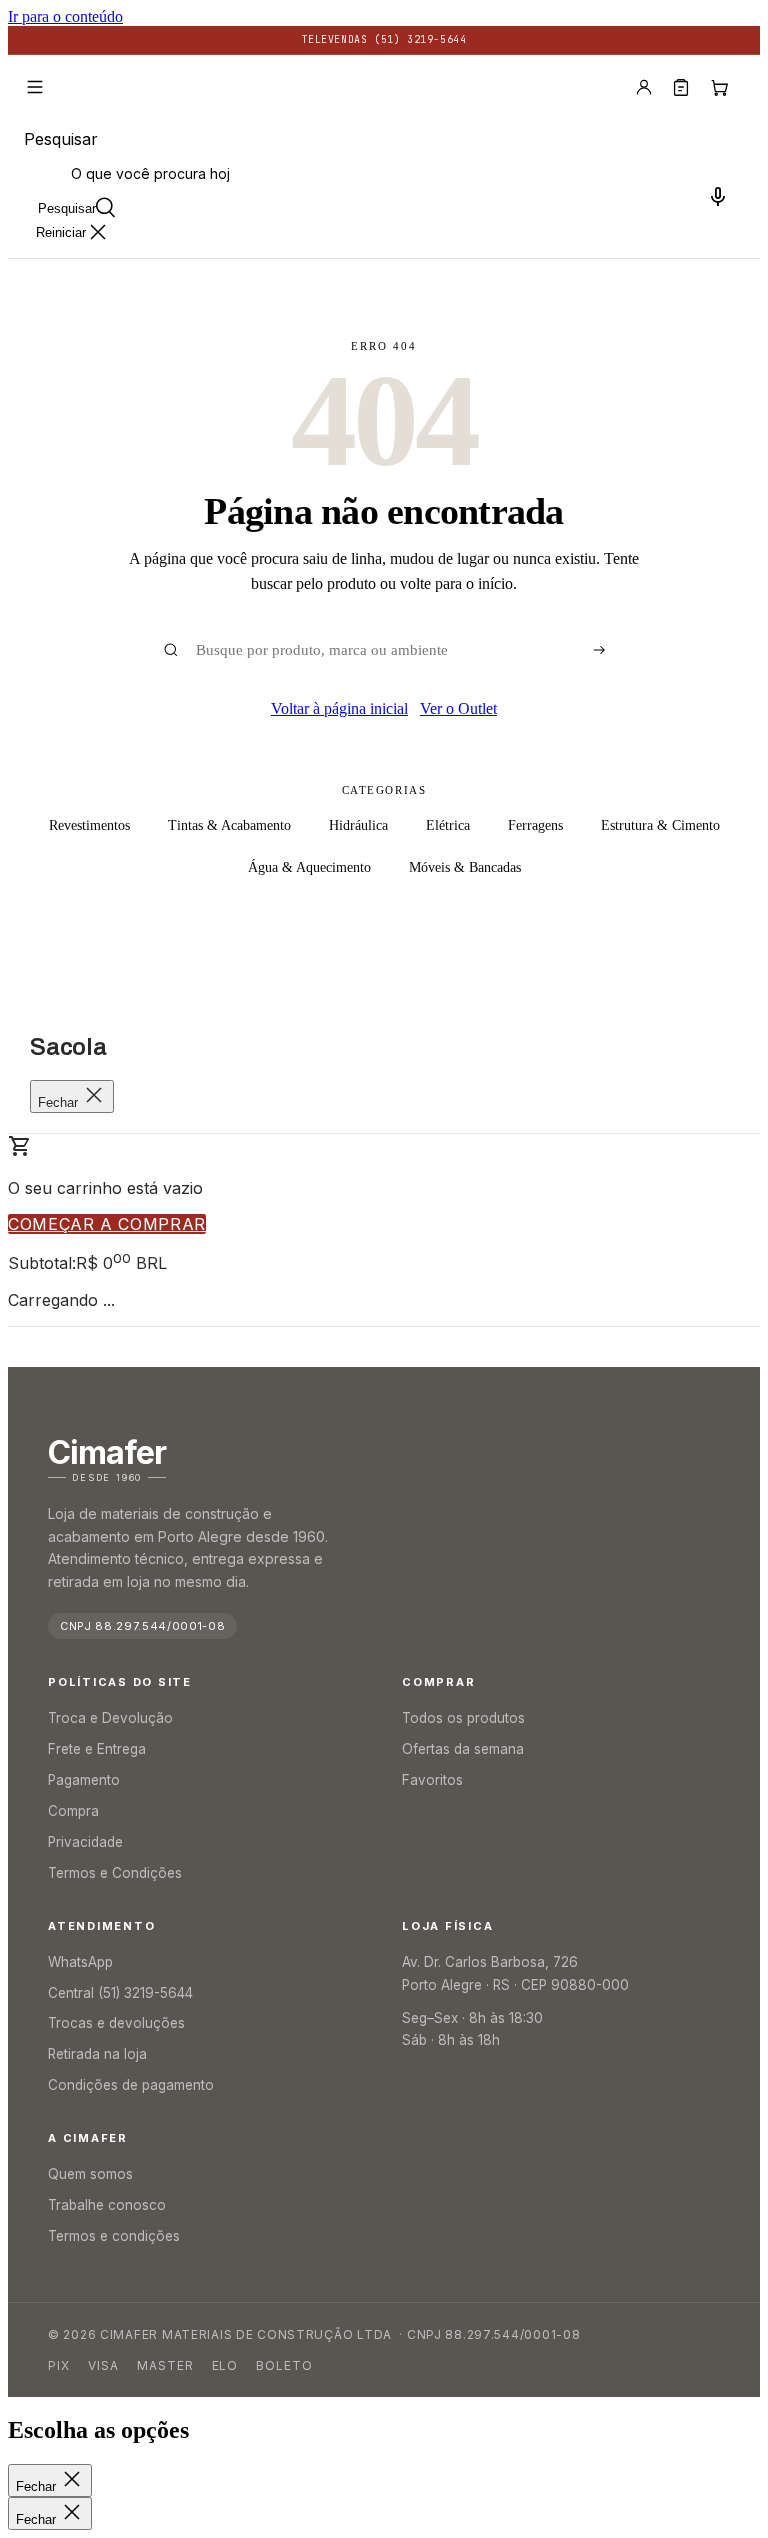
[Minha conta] (644, 87)
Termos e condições (114, 2236)
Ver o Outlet (458, 708)
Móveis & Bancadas (465, 867)
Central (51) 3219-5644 (120, 1993)
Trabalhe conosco (107, 2205)
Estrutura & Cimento (660, 825)
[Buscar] (599, 650)
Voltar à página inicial (339, 708)
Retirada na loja (97, 2054)
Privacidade (85, 1842)
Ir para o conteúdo (65, 16)
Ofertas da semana (463, 1749)
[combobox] (384, 173)
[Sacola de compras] (719, 87)
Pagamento (84, 1780)
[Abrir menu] (35, 87)
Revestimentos (89, 825)
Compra (73, 1811)
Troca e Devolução (110, 1718)
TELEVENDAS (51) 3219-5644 (384, 39)
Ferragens (535, 825)
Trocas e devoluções (116, 2023)
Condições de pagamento (131, 2085)
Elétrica (448, 825)
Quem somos (90, 2174)
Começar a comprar (107, 1224)
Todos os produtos (463, 1718)
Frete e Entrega (97, 1749)
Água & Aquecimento (309, 867)
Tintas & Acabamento (229, 825)
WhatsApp (80, 1962)
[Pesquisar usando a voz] (718, 196)
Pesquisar (61, 139)
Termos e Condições (115, 1873)
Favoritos (432, 1780)
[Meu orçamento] (681, 87)
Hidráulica (358, 825)
